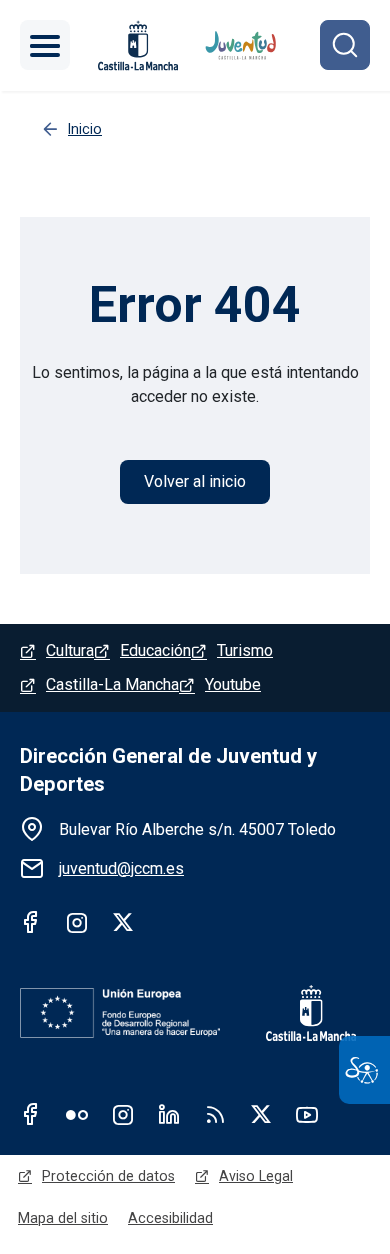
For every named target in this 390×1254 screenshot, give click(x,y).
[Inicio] (242, 45)
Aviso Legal (256, 1176)
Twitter (123, 922)
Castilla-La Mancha (112, 684)
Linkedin (169, 1114)
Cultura (70, 650)
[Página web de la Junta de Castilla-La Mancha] (138, 45)
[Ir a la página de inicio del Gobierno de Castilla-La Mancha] (298, 1013)
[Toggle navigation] (45, 45)
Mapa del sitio (63, 1218)
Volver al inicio (195, 481)
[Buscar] (345, 45)
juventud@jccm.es (121, 868)
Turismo (245, 650)
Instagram (77, 922)
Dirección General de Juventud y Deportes (168, 770)
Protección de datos (108, 1176)
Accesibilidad (170, 1218)
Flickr (77, 1114)
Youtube (233, 684)
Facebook (31, 922)
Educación (155, 650)
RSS (215, 1114)
